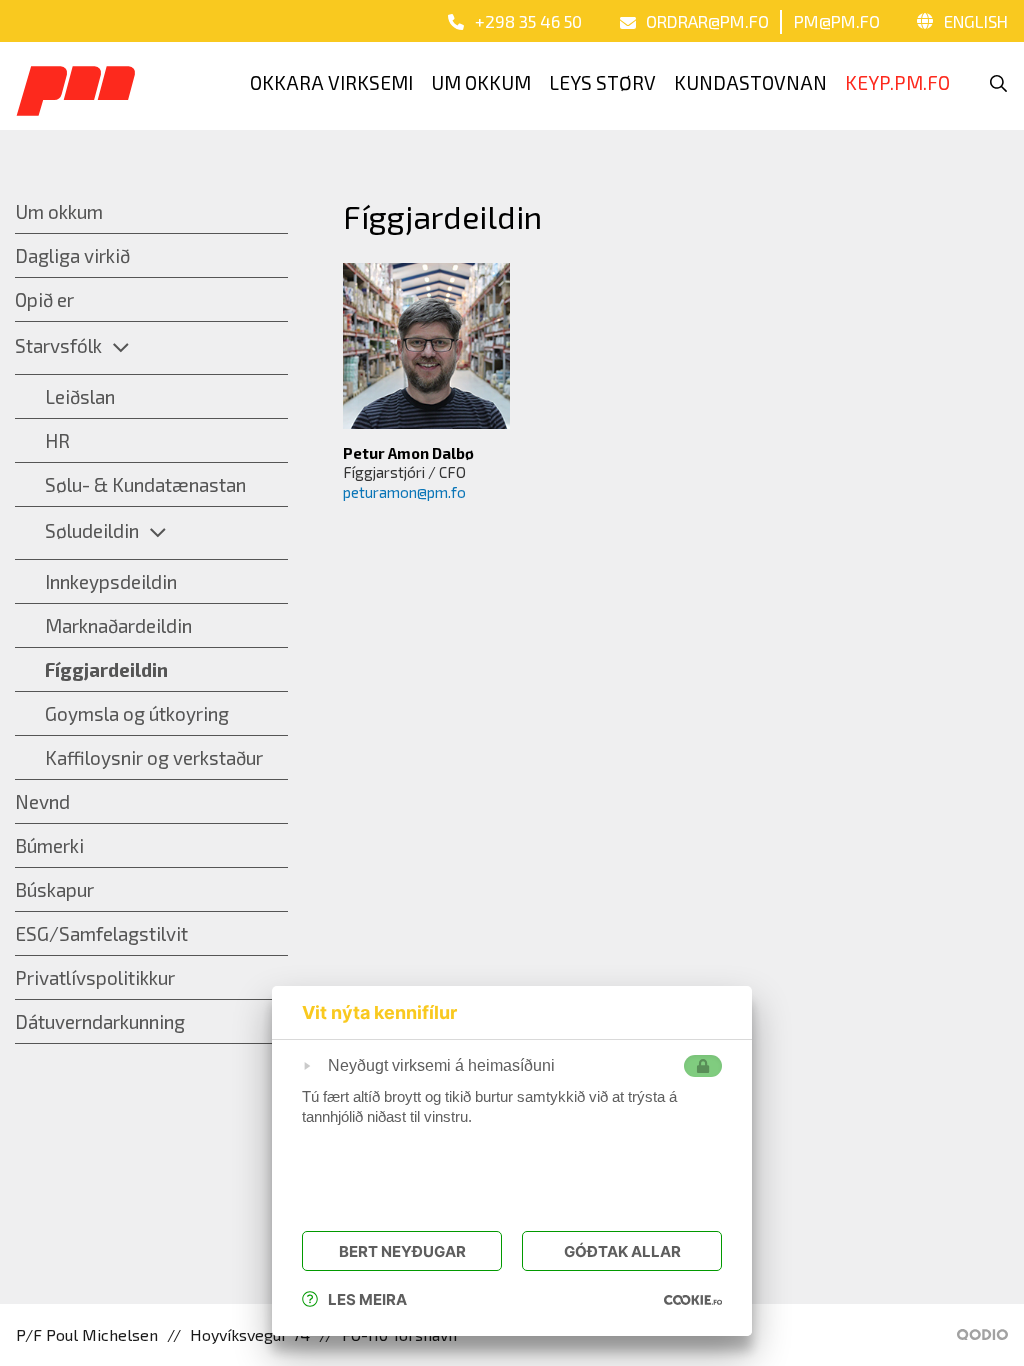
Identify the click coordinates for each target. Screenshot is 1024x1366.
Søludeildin (92, 530)
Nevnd (42, 801)
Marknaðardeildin (118, 625)
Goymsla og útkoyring (137, 713)
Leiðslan (80, 396)
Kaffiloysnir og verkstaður (154, 757)
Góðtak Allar (622, 1251)
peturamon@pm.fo (404, 492)
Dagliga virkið (72, 255)
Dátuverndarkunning (100, 1021)
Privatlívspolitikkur (95, 977)
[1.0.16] (693, 1299)
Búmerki (49, 845)
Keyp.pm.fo (897, 82)
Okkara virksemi (331, 82)
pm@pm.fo (837, 21)
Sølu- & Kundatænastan (145, 484)
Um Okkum (481, 82)
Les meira (367, 1299)
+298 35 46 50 (528, 21)
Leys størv (602, 82)
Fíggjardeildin (106, 669)
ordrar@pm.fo (707, 21)
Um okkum (59, 211)
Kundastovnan (750, 82)
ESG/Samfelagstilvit (101, 933)
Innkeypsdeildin (111, 581)
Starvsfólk (58, 345)
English (976, 21)
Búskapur (54, 889)
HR (57, 440)
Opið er (44, 299)
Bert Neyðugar (402, 1251)
